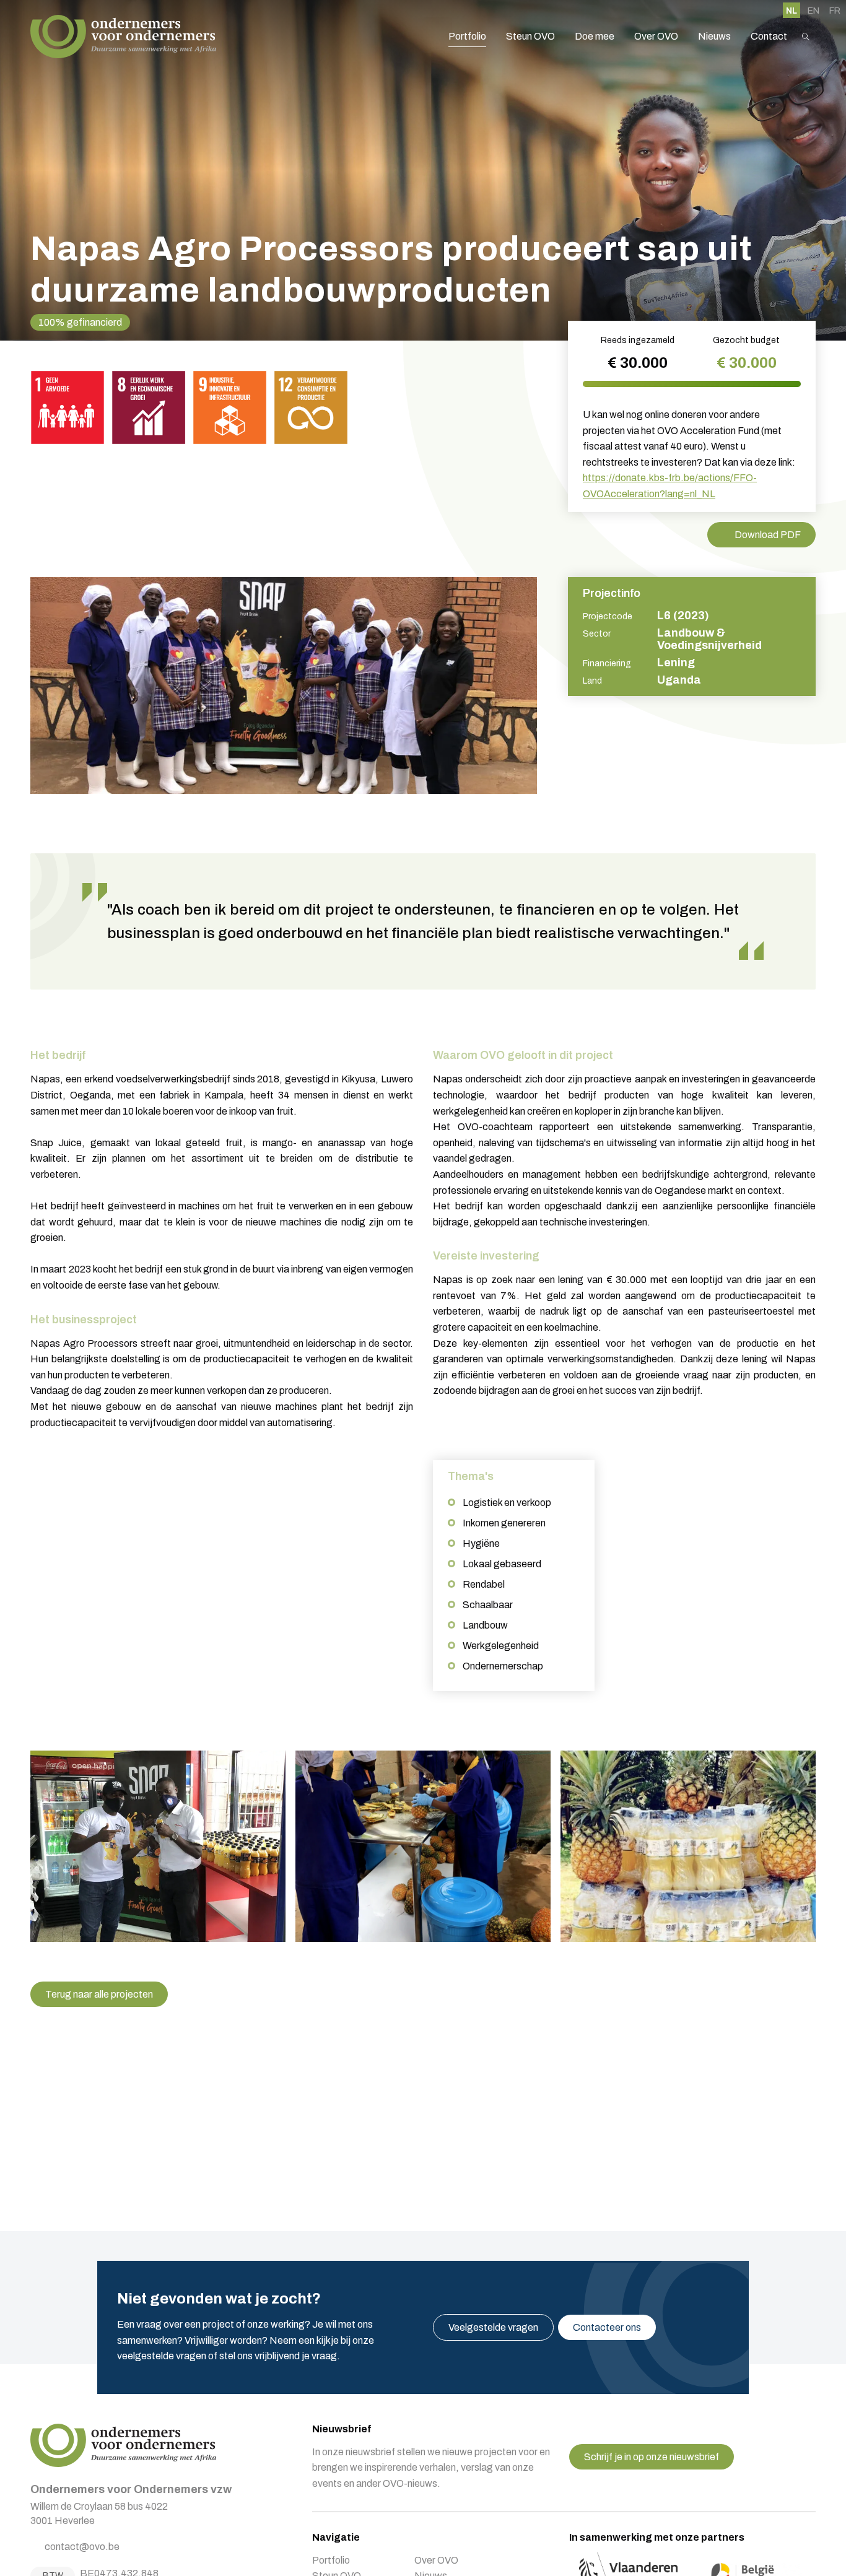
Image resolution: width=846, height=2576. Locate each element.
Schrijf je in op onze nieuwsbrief (652, 2457)
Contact (769, 36)
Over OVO (656, 36)
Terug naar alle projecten (99, 1994)
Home (123, 37)
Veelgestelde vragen (493, 2327)
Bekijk (158, 1846)
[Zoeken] (806, 37)
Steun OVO (530, 36)
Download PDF (768, 535)
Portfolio (467, 36)
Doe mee (595, 36)
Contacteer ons (607, 2327)
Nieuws (714, 36)
